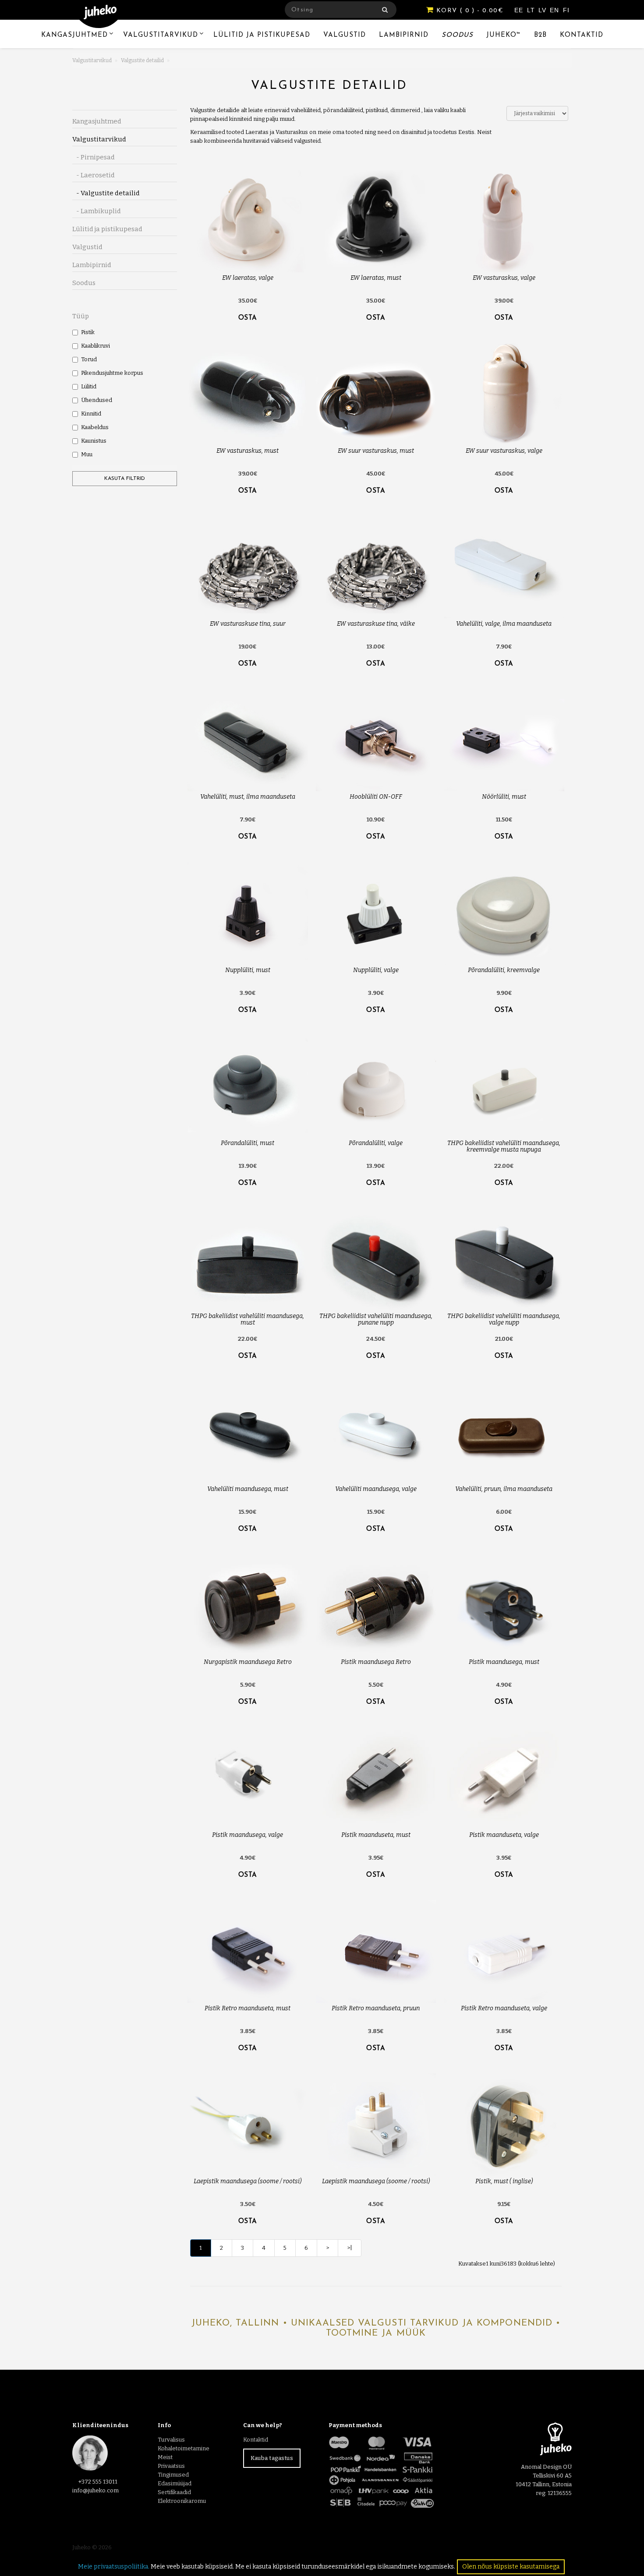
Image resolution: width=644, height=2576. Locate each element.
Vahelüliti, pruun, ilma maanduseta (504, 1489)
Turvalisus (171, 2440)
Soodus (457, 35)
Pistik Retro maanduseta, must (248, 2008)
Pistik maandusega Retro (376, 1662)
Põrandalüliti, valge (376, 1143)
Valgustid (345, 35)
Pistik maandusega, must (504, 1662)
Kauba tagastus (272, 2458)
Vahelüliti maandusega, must (248, 1489)
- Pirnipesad (94, 157)
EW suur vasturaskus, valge (504, 451)
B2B (540, 35)
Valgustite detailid (142, 60)
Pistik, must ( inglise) (504, 2181)
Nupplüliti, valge (376, 970)
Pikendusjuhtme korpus (112, 373)
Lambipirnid (404, 35)
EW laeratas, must (376, 278)
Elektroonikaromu (182, 2501)
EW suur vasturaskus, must (376, 451)
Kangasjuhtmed (74, 35)
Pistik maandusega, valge (248, 1835)
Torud (89, 359)
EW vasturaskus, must (248, 451)
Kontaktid (582, 35)
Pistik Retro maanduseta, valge (504, 2008)
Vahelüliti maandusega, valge (376, 1489)
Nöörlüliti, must (504, 797)
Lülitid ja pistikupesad (262, 35)
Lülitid (89, 386)
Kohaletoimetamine (184, 2448)
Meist (165, 2457)
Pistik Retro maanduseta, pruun (376, 2008)
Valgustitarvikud (161, 35)
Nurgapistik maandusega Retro (248, 1662)
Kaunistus (94, 441)
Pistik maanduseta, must (376, 1835)
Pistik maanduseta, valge (504, 1835)
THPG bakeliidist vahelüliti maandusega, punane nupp (376, 1319)
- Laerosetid (94, 175)
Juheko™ (504, 35)
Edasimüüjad (175, 2483)
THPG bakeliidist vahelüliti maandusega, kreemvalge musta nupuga (504, 1146)
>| (350, 2248)
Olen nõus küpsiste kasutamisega (511, 2567)
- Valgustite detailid (106, 193)
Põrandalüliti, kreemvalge (504, 970)
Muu (87, 454)
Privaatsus (171, 2466)
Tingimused (173, 2475)
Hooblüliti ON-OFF (376, 797)
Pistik (88, 332)
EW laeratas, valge (248, 278)
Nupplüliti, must (248, 970)
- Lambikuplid (97, 211)
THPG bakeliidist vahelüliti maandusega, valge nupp (504, 1319)
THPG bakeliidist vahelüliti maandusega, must (248, 1319)
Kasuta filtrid (125, 479)
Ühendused (97, 400)
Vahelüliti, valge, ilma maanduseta (504, 624)
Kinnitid (91, 414)
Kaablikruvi (96, 346)
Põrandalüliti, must (248, 1143)
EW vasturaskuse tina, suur (248, 624)
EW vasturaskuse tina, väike (376, 624)
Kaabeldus (95, 427)
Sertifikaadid (174, 2492)
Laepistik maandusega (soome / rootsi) (248, 2181)
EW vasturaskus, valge (504, 278)
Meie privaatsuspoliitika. (114, 2567)
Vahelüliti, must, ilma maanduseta (248, 797)
